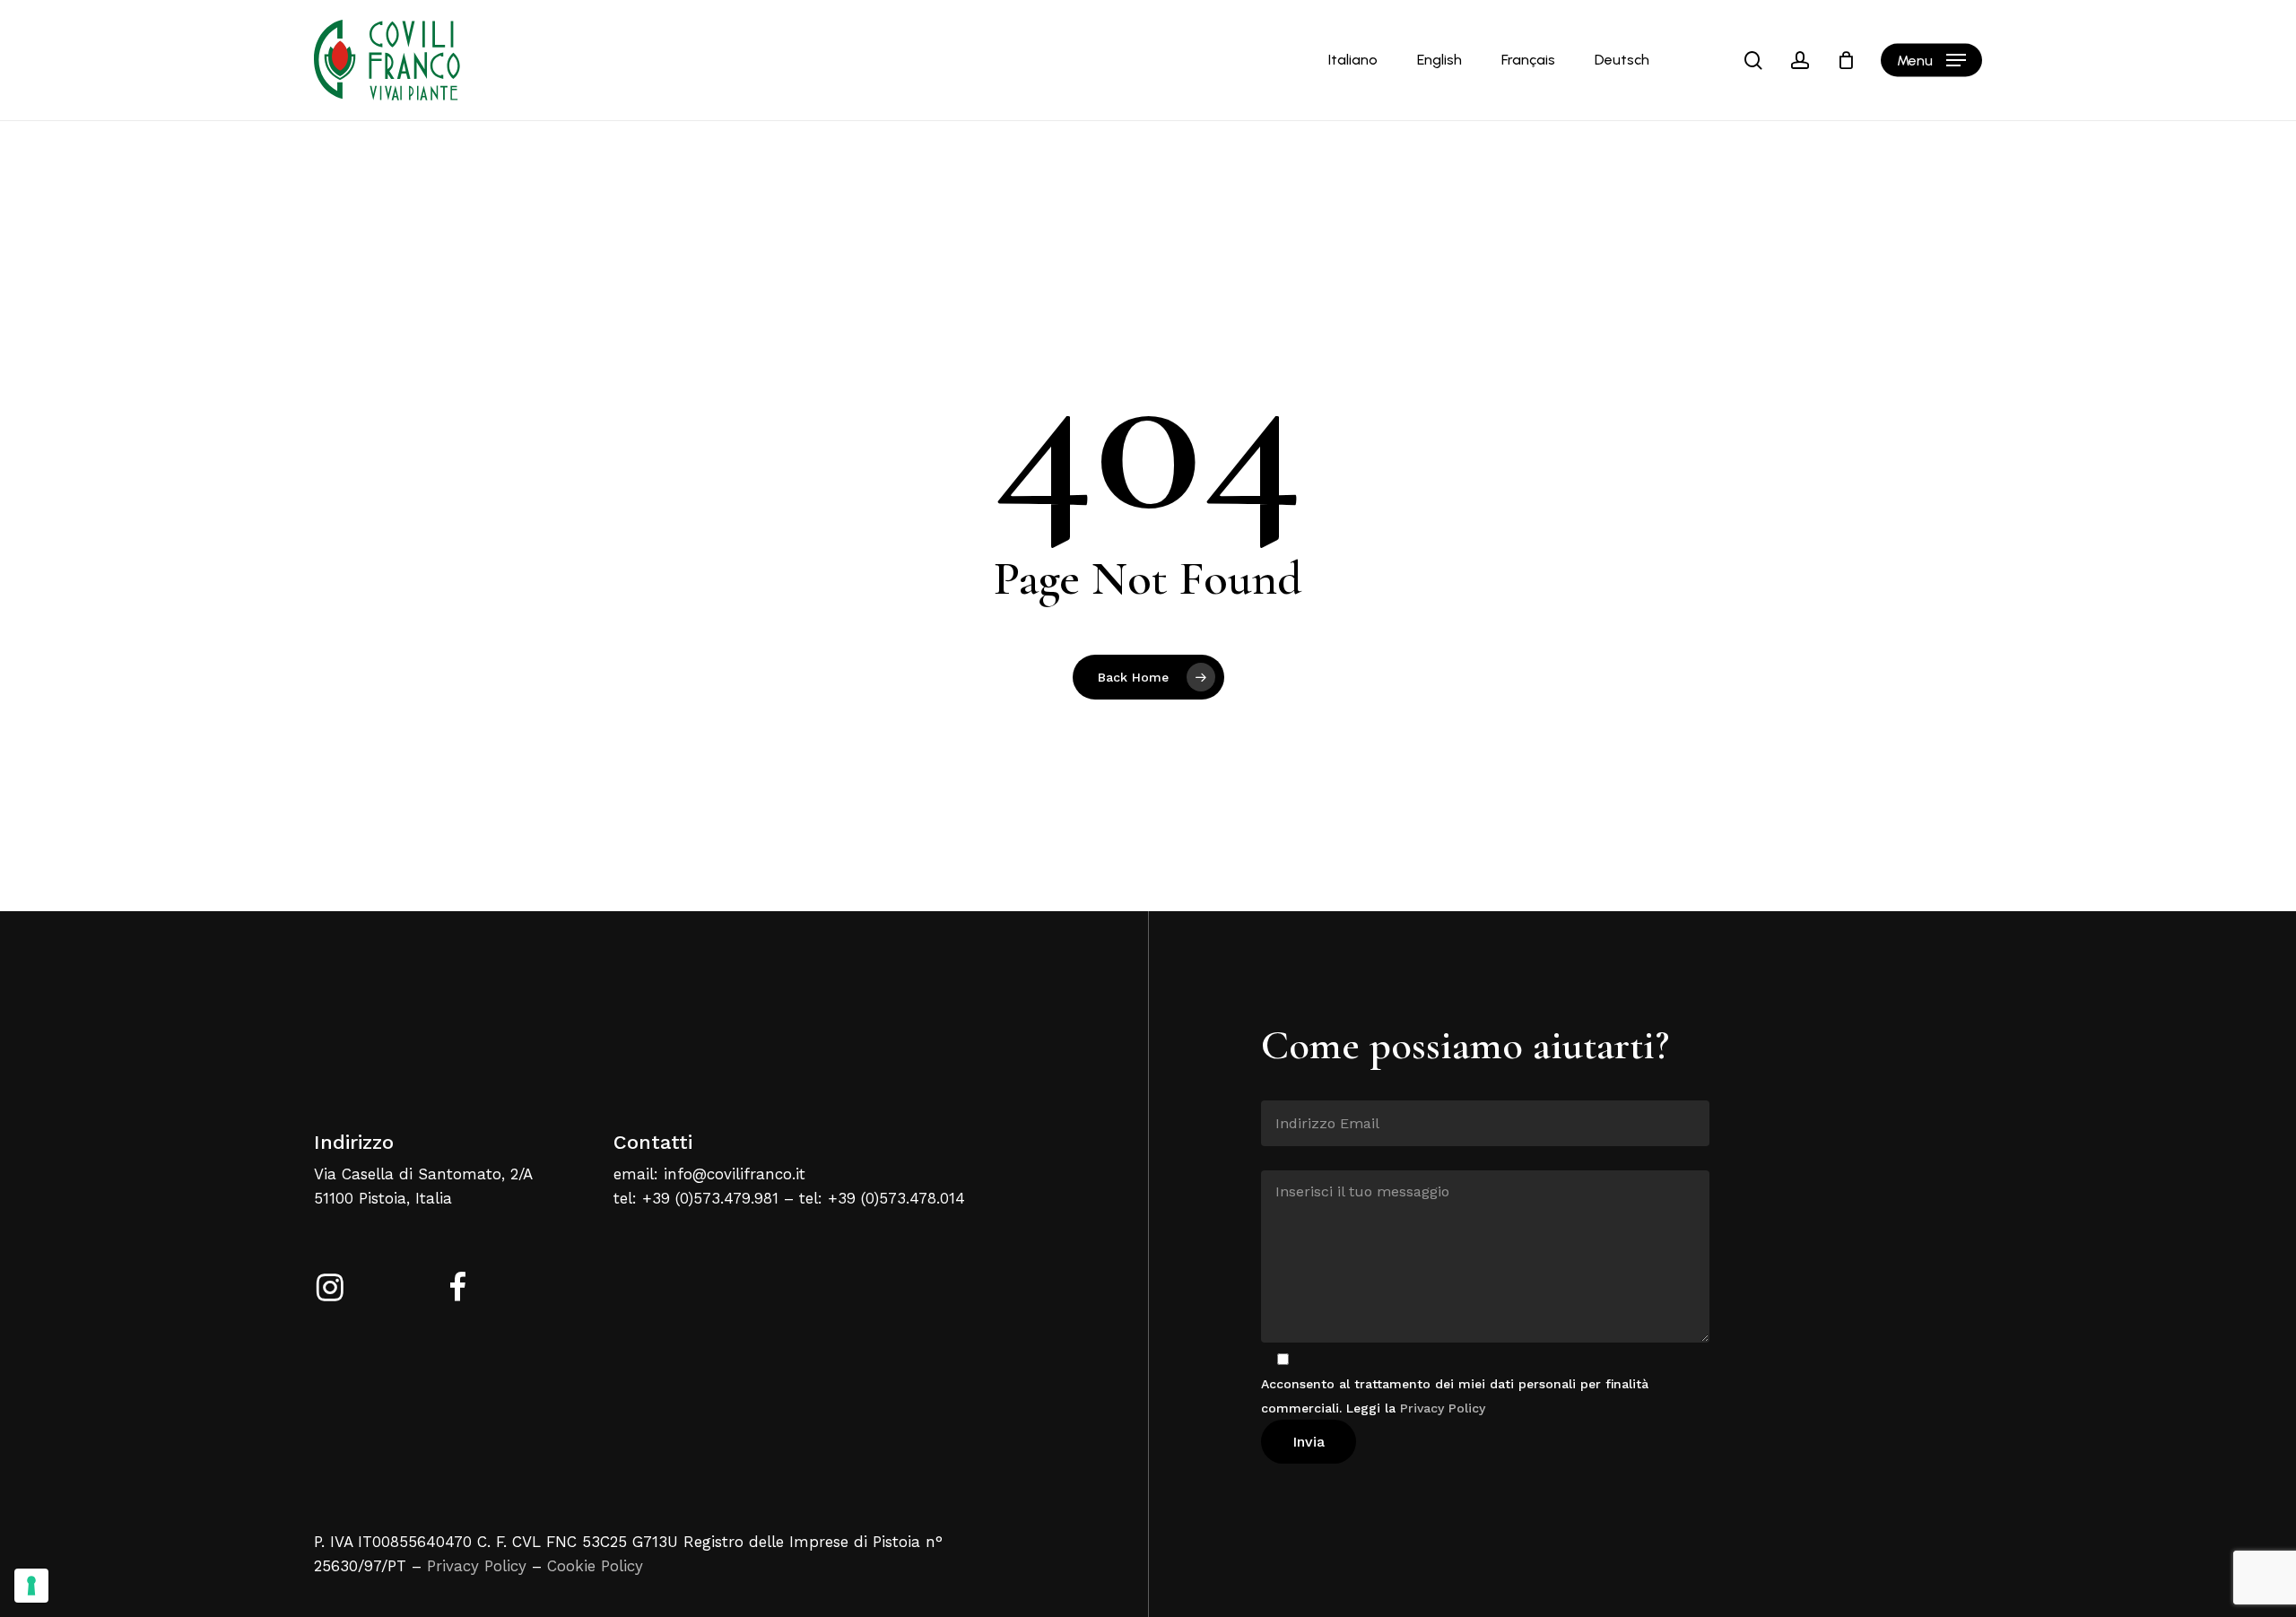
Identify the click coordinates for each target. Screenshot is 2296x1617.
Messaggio (1294, 1157)
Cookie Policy (595, 1566)
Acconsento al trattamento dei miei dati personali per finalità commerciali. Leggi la (1455, 1396)
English (1439, 60)
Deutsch (1622, 60)
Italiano (1353, 60)
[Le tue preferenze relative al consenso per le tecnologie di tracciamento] (31, 1586)
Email (1278, 1087)
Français (1528, 60)
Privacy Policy (477, 1566)
